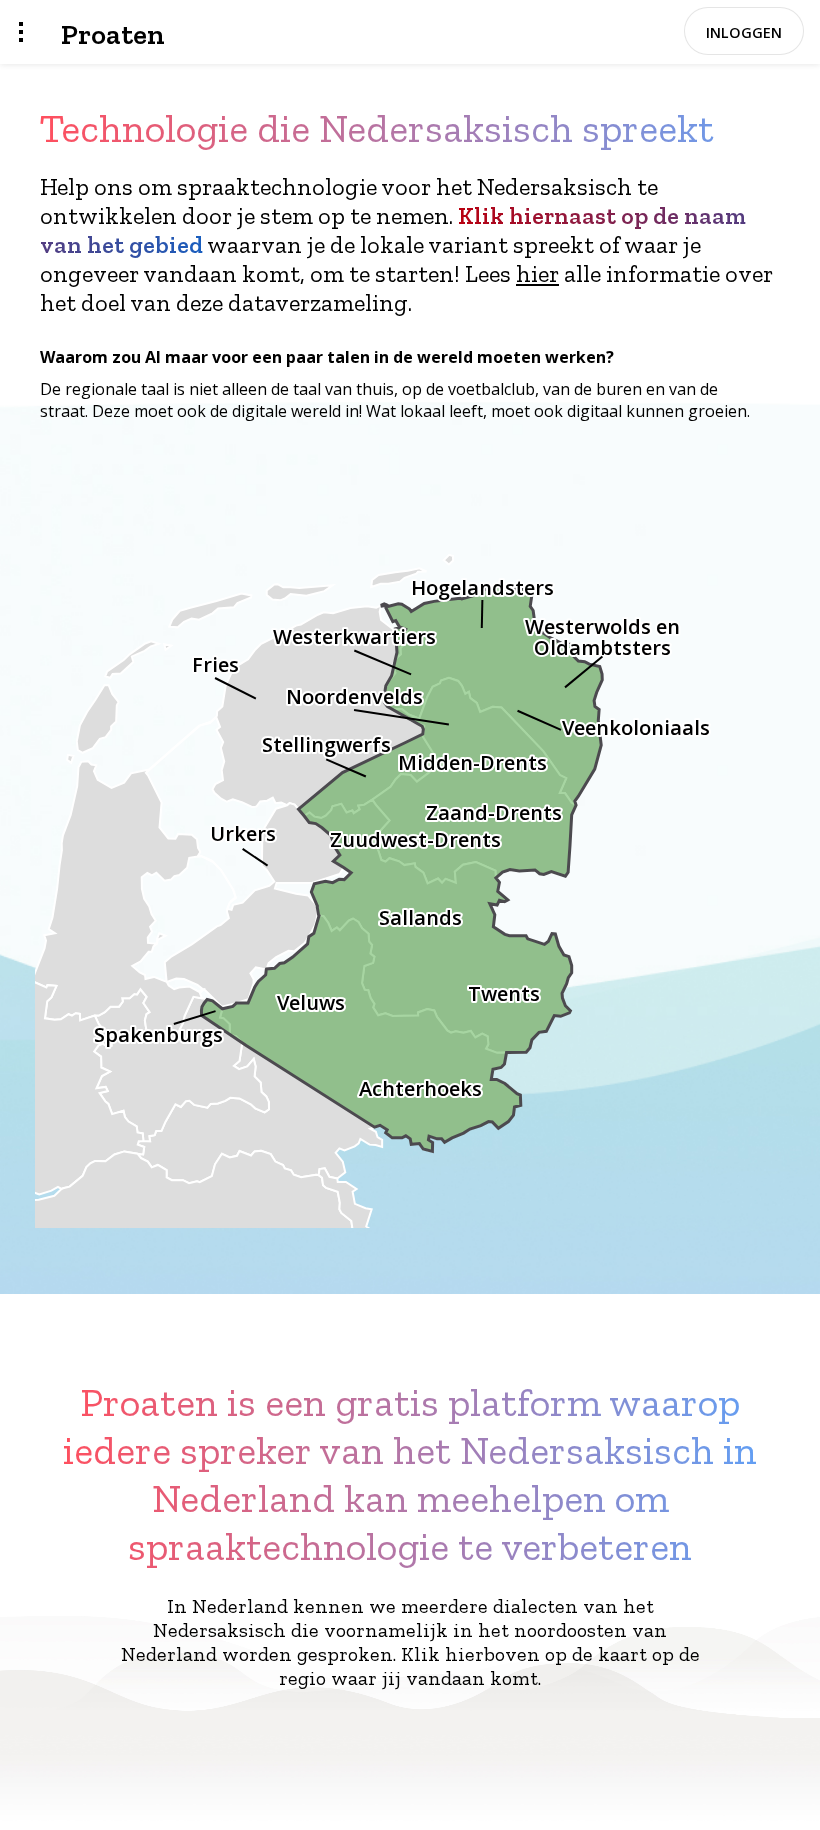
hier (537, 273)
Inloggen (744, 32)
